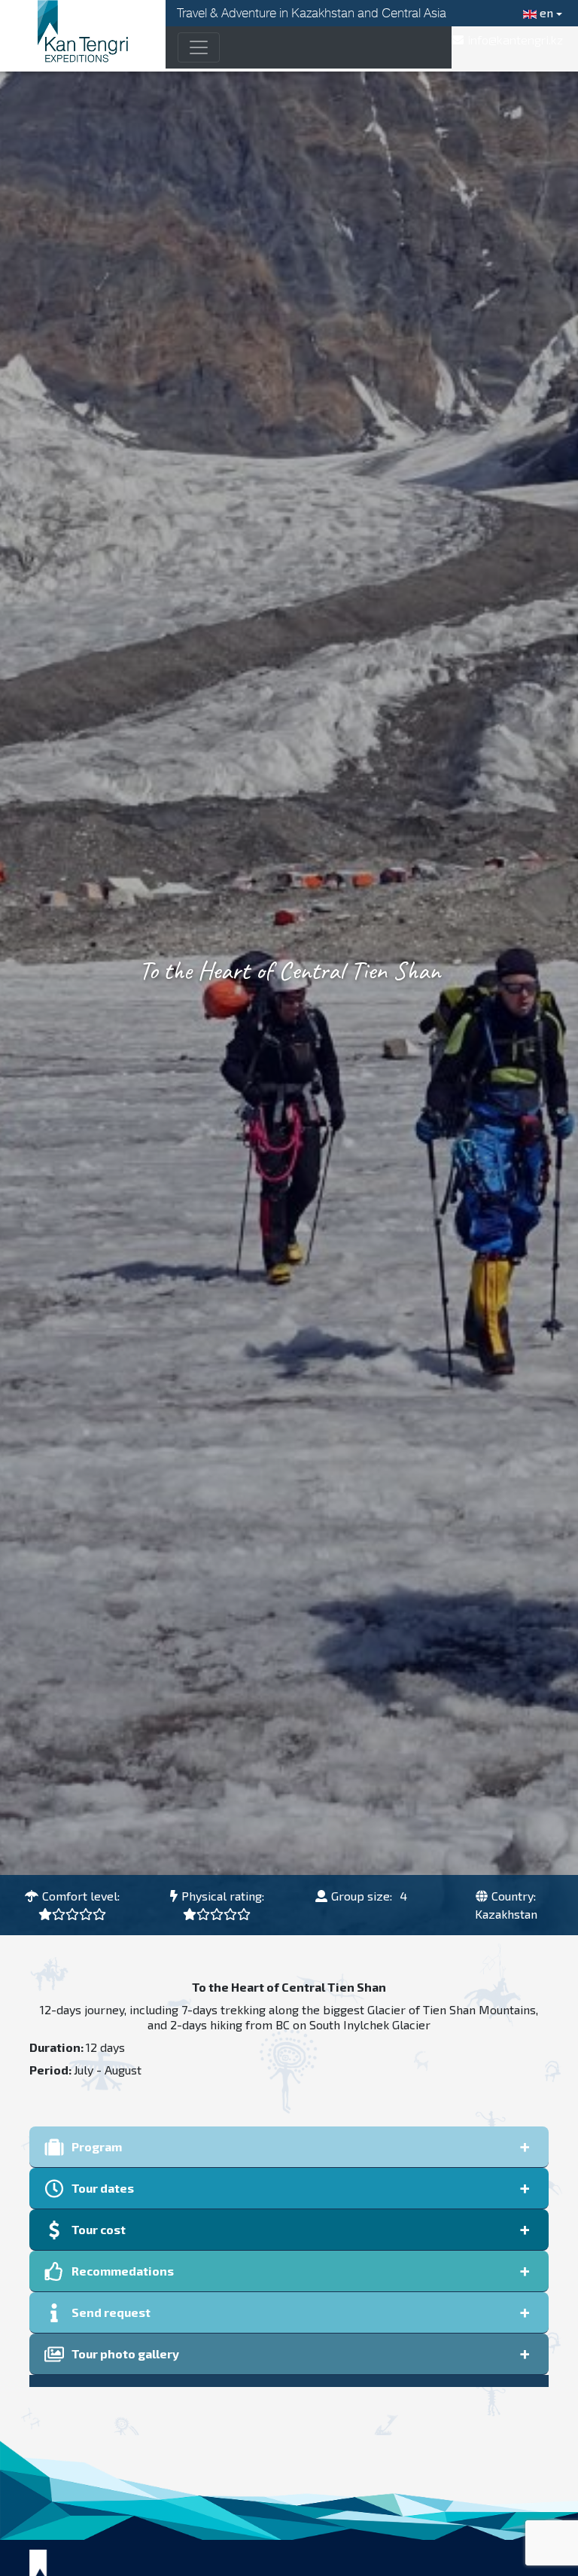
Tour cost (99, 2229)
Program (97, 2146)
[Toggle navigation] (199, 47)
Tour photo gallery (125, 2353)
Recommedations (123, 2271)
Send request (111, 2312)
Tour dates (103, 2188)
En (545, 12)
